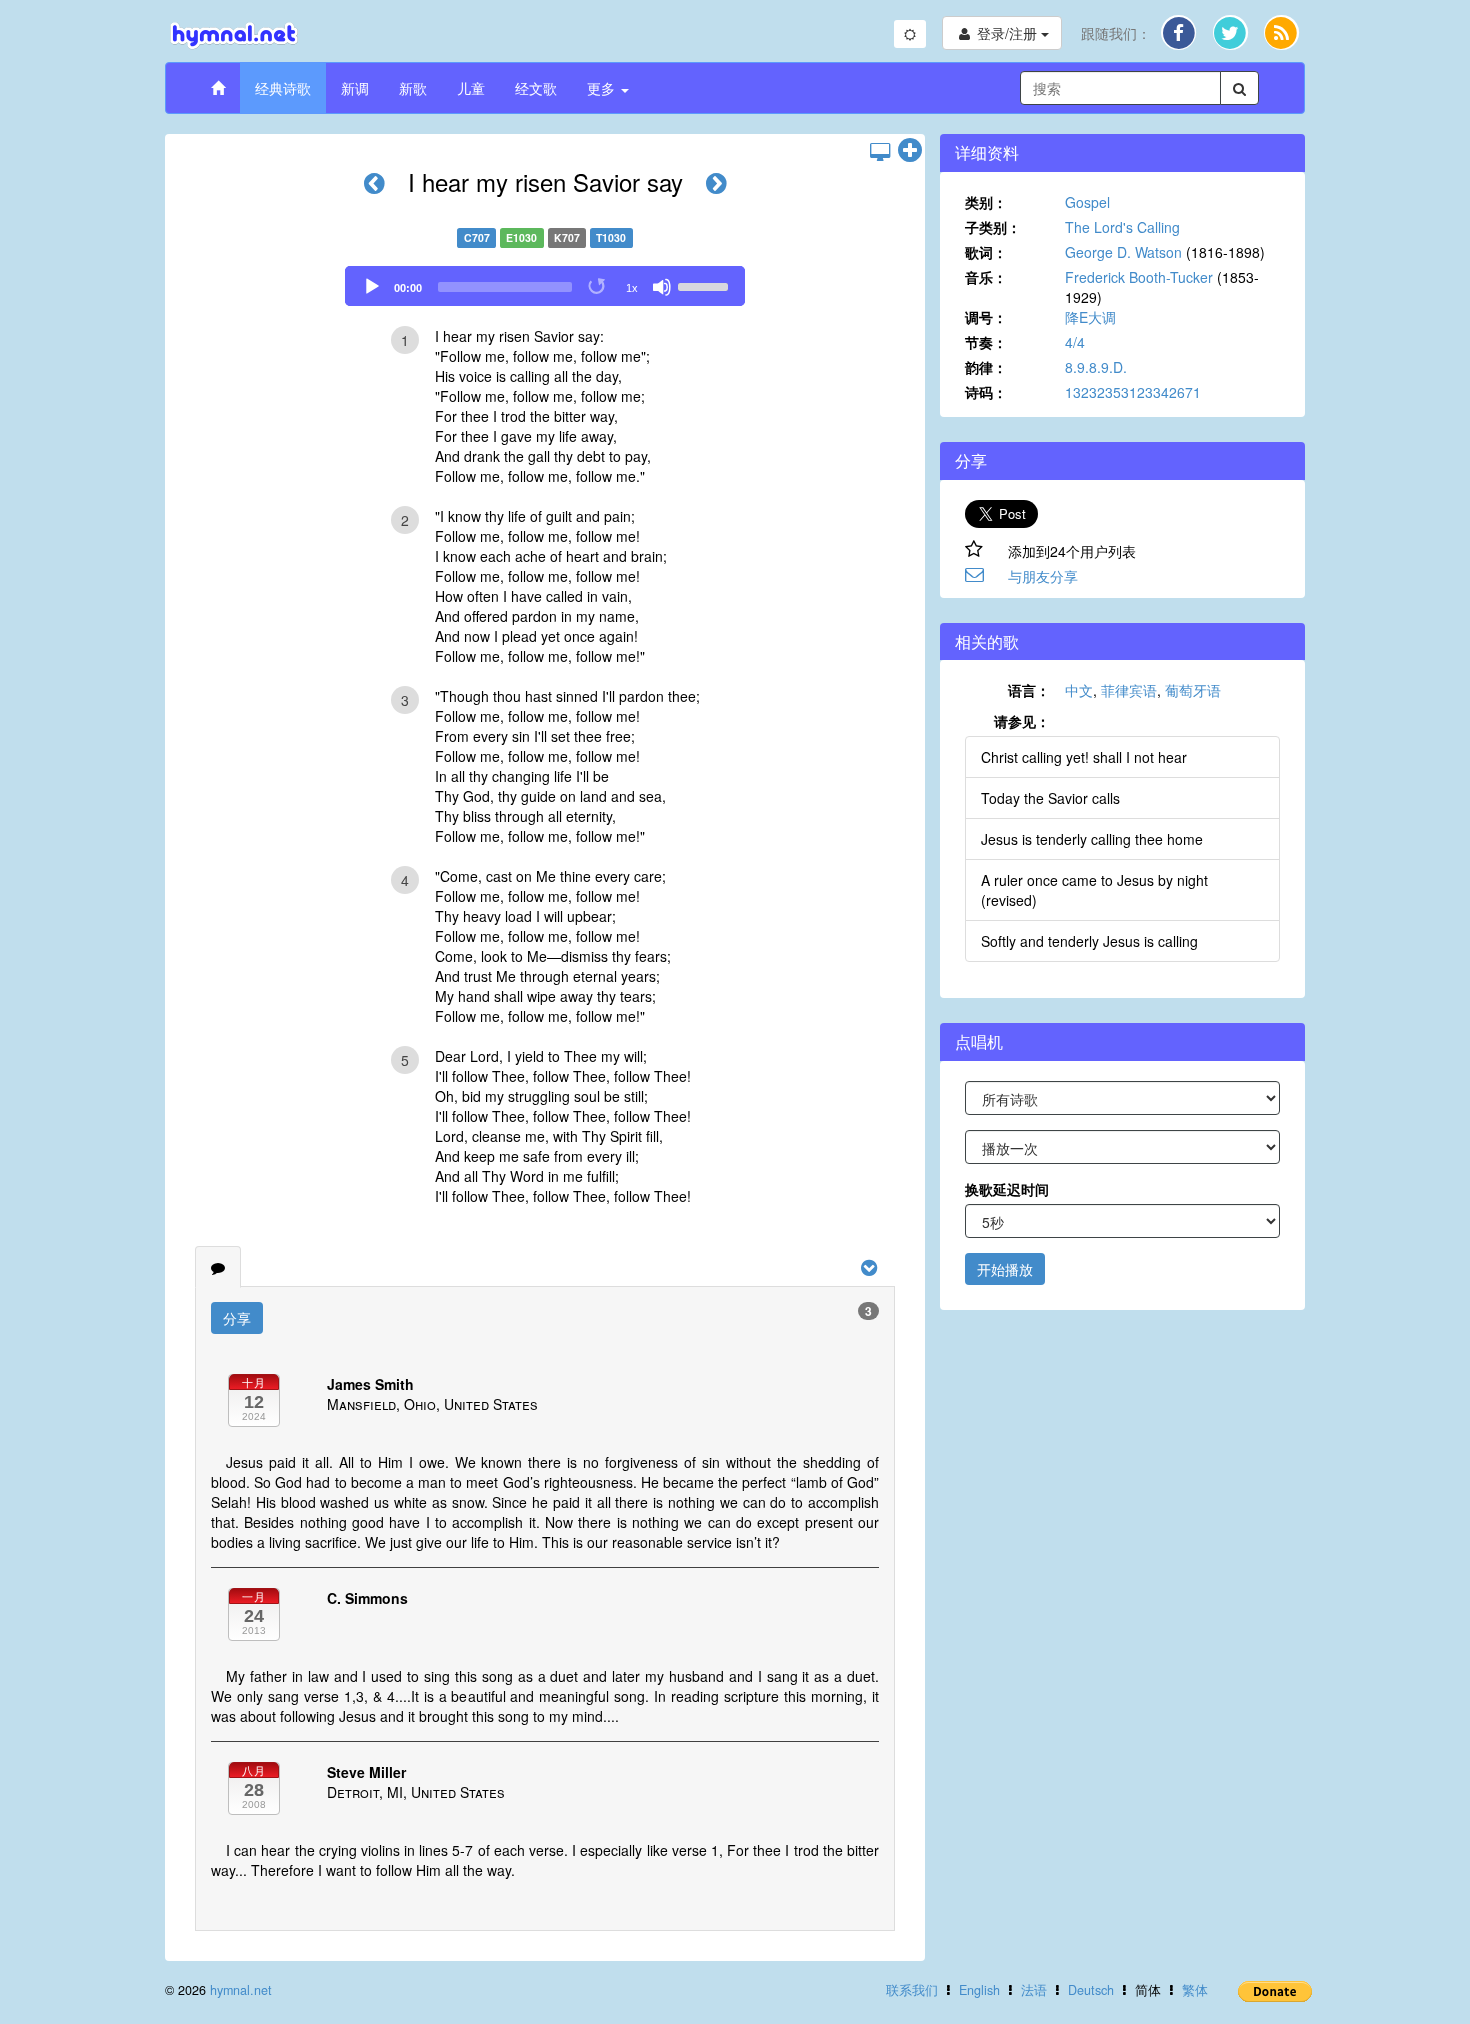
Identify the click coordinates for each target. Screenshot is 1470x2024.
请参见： (1022, 721)
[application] (545, 286)
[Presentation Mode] (880, 151)
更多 (603, 88)
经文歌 (536, 88)
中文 (1079, 690)
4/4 (1075, 342)
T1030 (611, 237)
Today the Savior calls (1050, 798)
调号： (986, 317)
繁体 (1195, 1990)
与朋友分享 (1043, 576)
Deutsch (1091, 1990)
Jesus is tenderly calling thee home (1092, 839)
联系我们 (912, 1990)
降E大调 (1090, 317)
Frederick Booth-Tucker (1139, 277)
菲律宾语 (1129, 690)
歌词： (986, 252)
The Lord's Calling (1122, 227)
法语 (1034, 1990)
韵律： (986, 367)
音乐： (986, 277)
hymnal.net (241, 1990)
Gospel (1087, 202)
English (979, 1990)
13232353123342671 (1133, 392)
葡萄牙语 (1193, 690)
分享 (237, 1318)
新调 (355, 88)
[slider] (706, 285)
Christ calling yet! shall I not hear (1084, 757)
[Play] (372, 287)
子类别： (993, 227)
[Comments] (218, 1267)
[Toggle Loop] (598, 287)
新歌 (413, 88)
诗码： (986, 392)
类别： (986, 202)
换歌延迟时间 (1007, 1189)
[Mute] (662, 287)
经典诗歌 (283, 88)
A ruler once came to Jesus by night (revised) (1094, 890)
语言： (1029, 690)
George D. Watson (1123, 252)
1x (632, 288)
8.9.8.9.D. (1096, 367)
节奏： (986, 342)
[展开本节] (910, 151)
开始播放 (1005, 1269)
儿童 (471, 88)
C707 (477, 237)
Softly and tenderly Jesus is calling (1089, 941)
